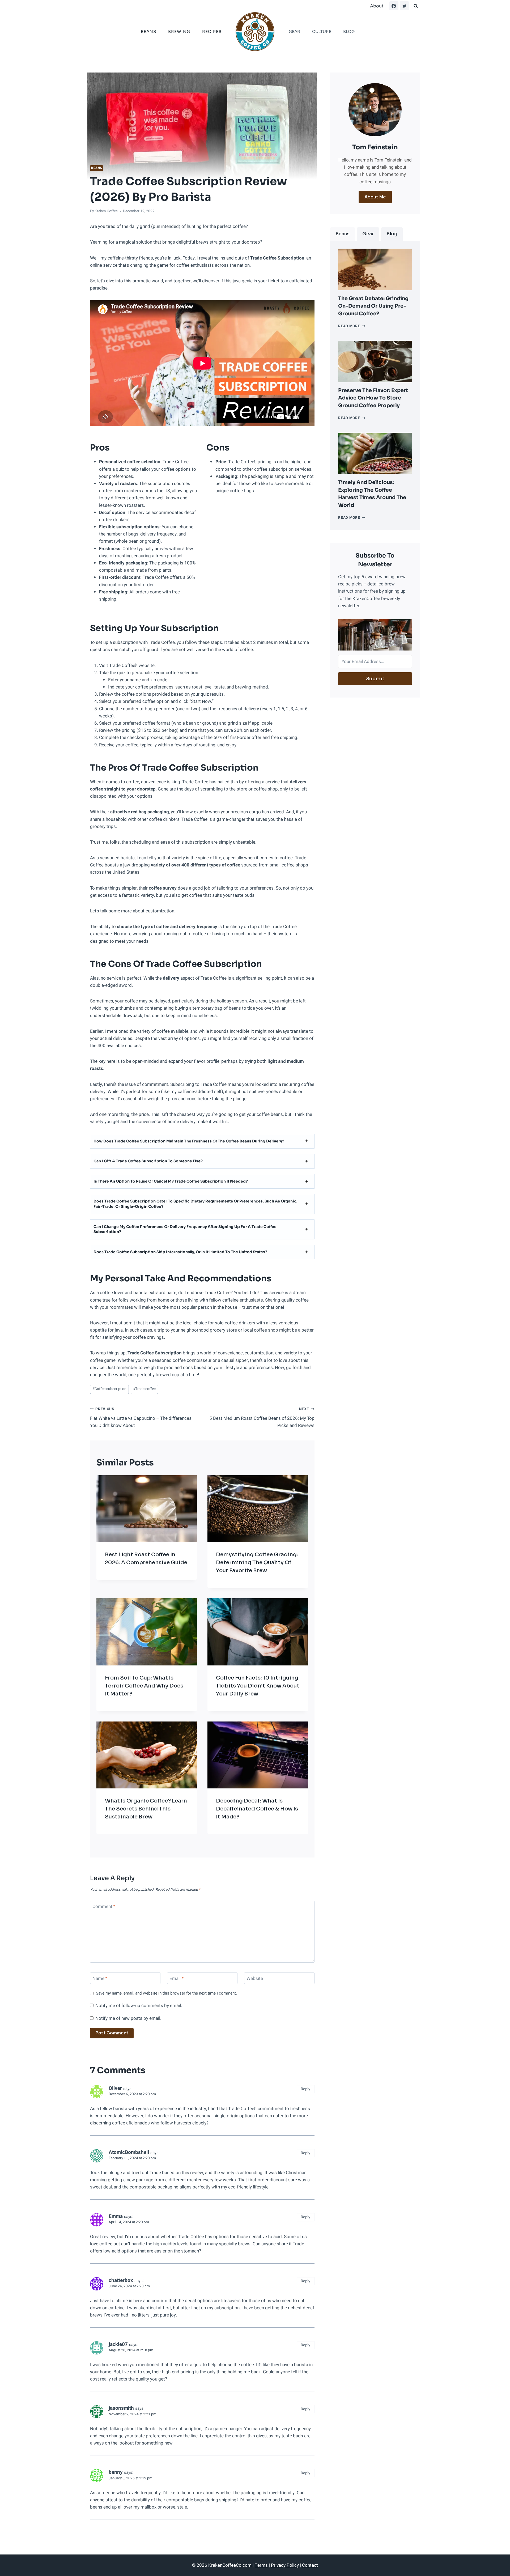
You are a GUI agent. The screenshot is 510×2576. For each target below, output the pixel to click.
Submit (375, 679)
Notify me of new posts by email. (128, 2018)
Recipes (212, 31)
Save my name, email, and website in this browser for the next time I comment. (166, 1993)
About (377, 6)
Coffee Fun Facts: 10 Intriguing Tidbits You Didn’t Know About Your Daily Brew (258, 1686)
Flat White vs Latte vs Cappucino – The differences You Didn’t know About (141, 1418)
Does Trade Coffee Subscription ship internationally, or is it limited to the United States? (180, 1252)
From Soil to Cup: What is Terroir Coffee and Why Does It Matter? (144, 1686)
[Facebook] (394, 6)
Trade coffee (144, 1389)
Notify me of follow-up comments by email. (139, 2006)
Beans (148, 31)
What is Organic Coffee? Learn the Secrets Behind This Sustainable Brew (146, 1809)
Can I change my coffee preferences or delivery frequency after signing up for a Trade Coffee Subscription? (185, 1229)
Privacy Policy (285, 2565)
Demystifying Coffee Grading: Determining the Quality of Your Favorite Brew (257, 1563)
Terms (261, 2565)
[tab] (343, 234)
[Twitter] (404, 6)
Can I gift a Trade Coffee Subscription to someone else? (148, 1161)
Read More (352, 326)
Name (100, 1979)
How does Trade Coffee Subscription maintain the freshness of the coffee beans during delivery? (189, 1141)
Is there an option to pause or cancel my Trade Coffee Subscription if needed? (171, 1181)
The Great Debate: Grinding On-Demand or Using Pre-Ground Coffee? (373, 306)
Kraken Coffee (106, 211)
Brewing (179, 31)
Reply (305, 2089)
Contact (310, 2565)
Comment (104, 1907)
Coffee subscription (109, 1389)
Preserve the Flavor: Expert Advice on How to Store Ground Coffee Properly (373, 398)
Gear (294, 31)
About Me (375, 197)
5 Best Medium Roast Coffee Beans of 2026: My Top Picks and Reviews (262, 1418)
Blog (349, 31)
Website (255, 1979)
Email (177, 1979)
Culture (322, 31)
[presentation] (375, 269)
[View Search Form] (416, 6)
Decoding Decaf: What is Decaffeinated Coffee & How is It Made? (257, 1809)
